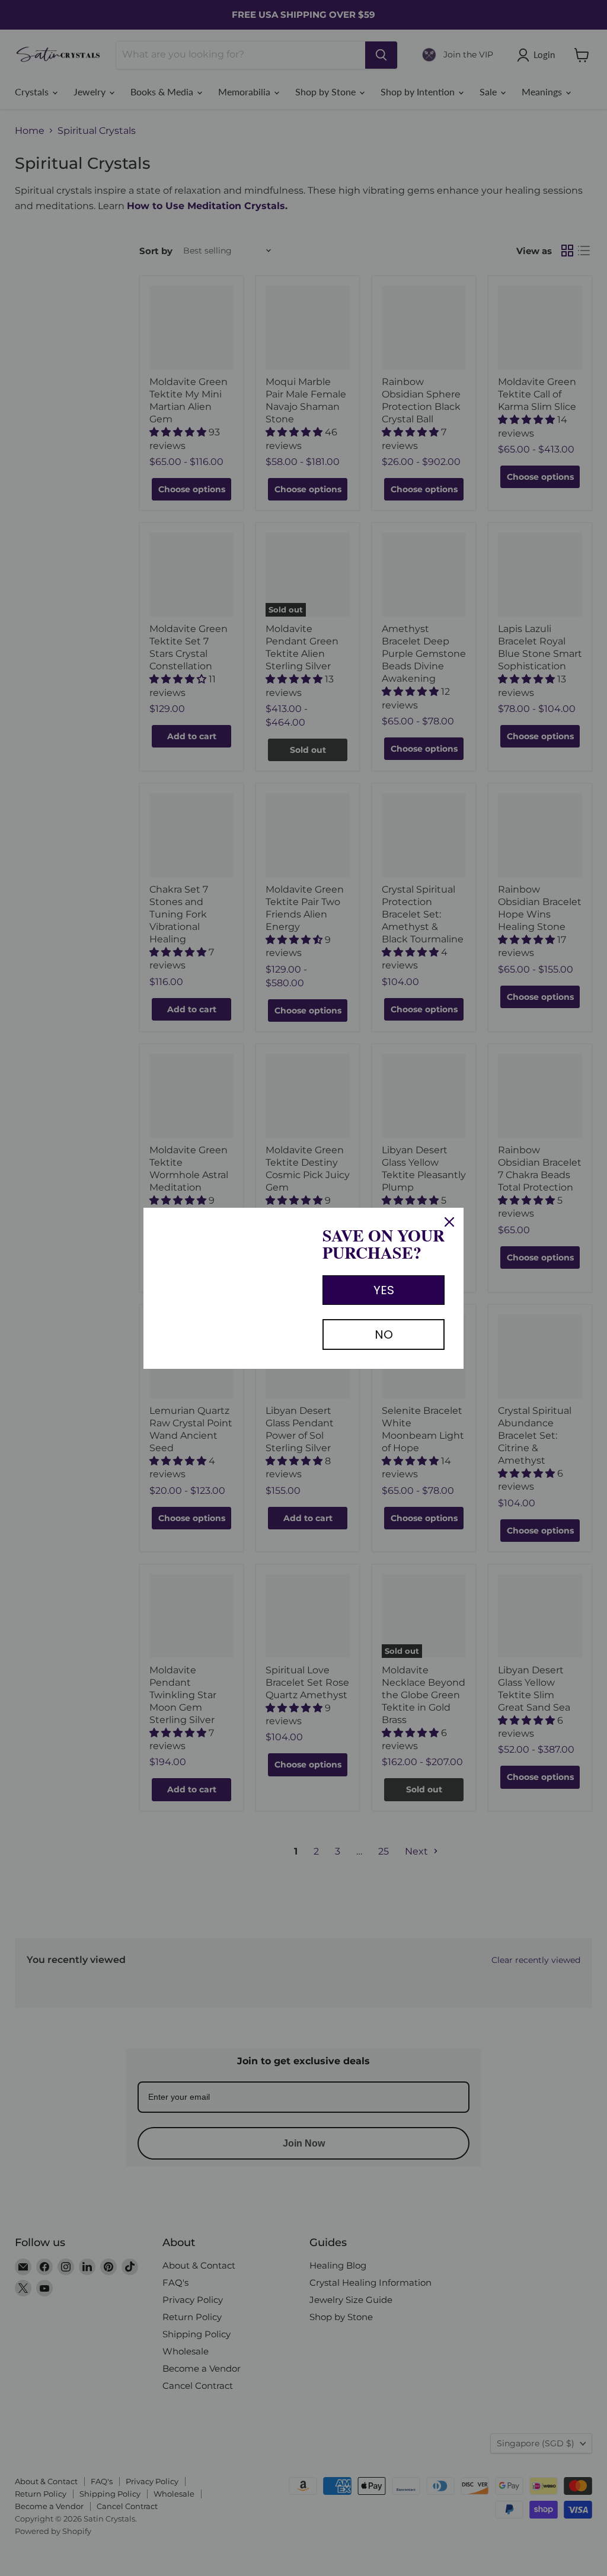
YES (384, 1290)
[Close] (449, 1222)
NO (384, 1334)
